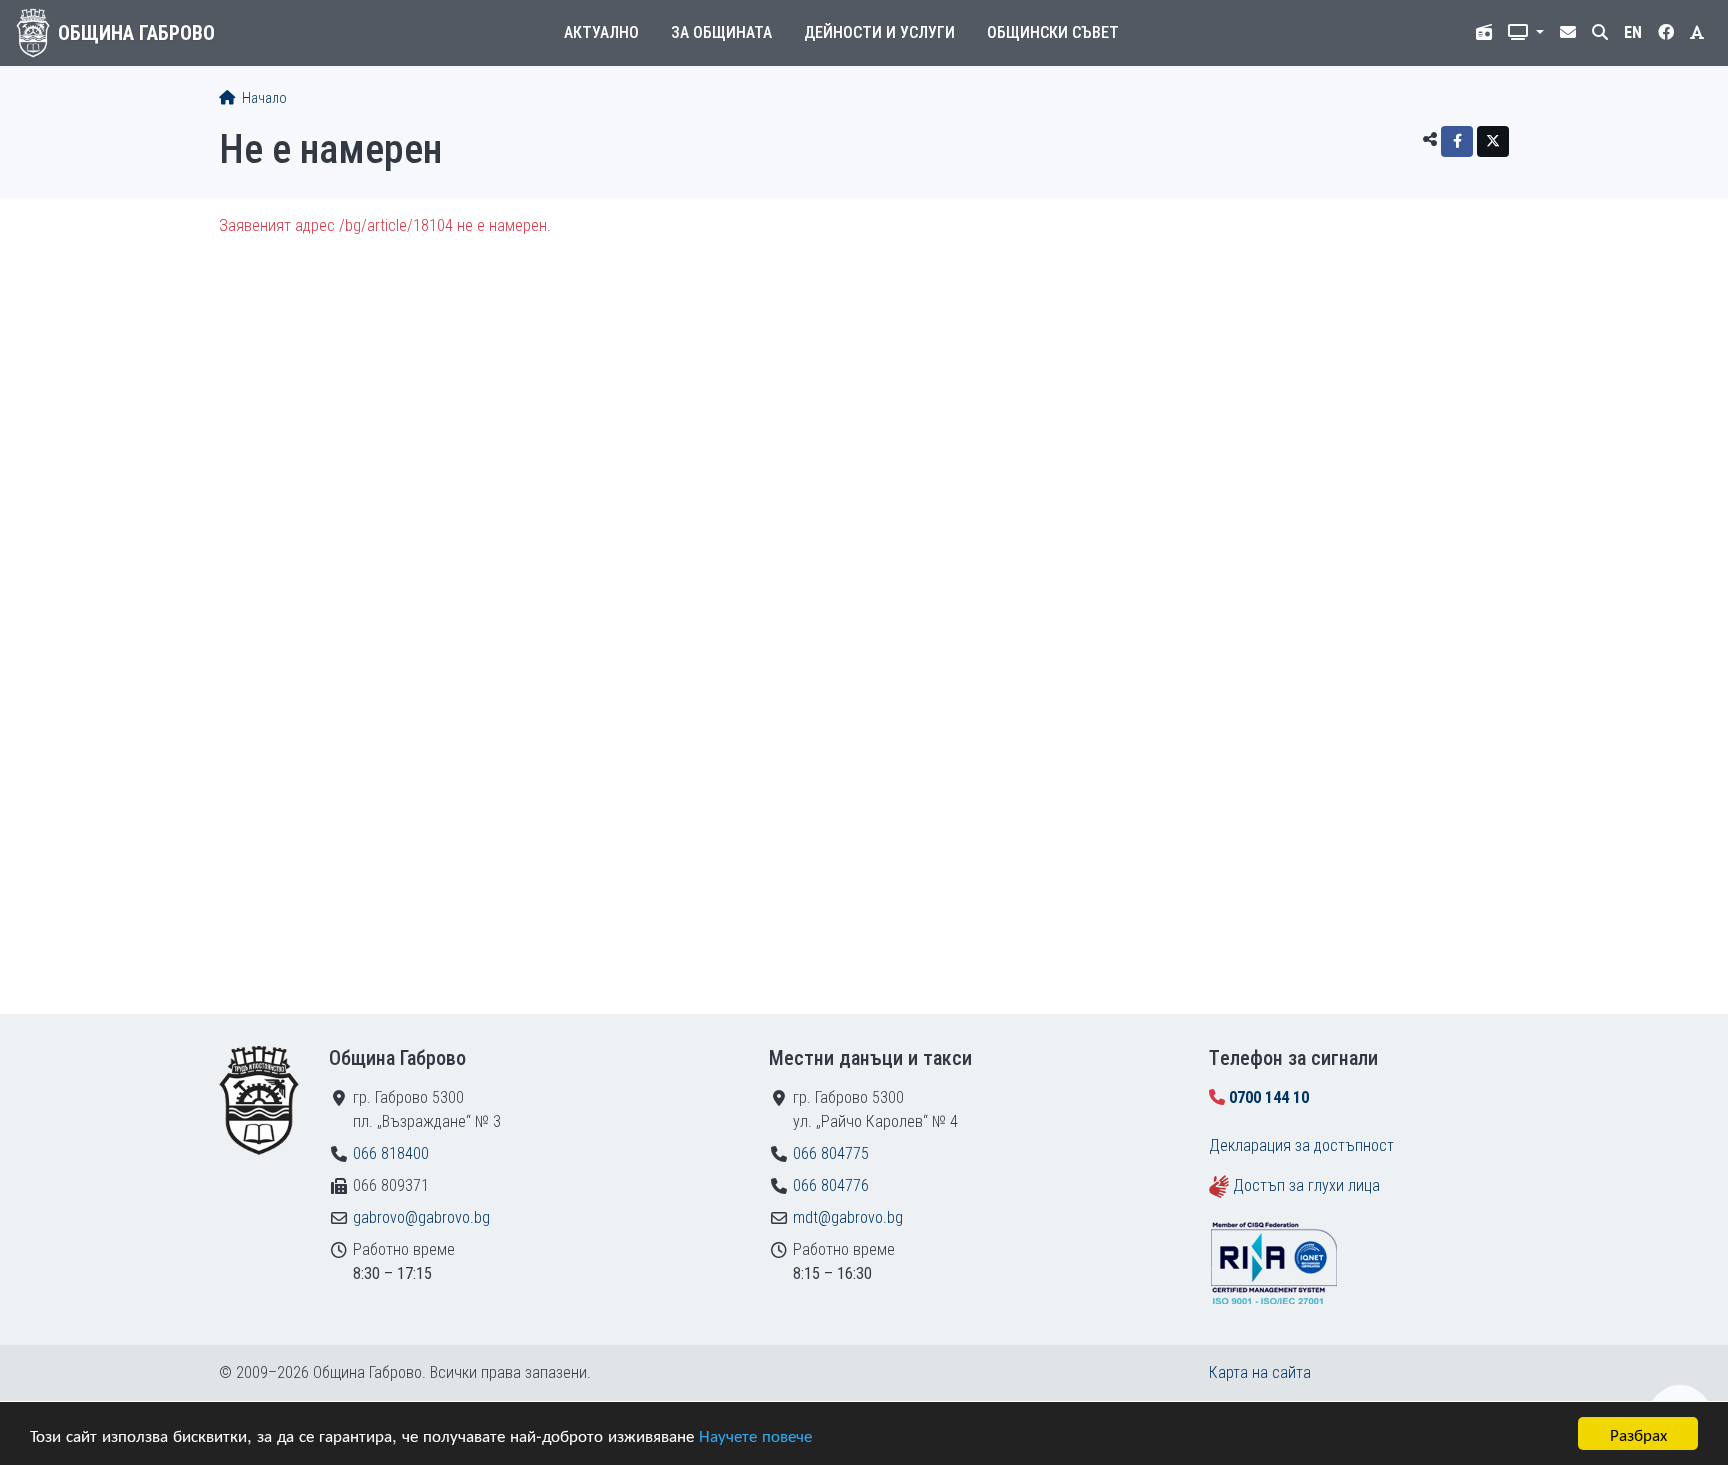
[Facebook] (1457, 141)
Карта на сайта (1260, 1372)
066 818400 (391, 1153)
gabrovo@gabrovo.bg (421, 1217)
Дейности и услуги (879, 32)
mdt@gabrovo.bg (848, 1217)
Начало (263, 98)
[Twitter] (1493, 141)
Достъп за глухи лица (1306, 1185)
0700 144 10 (1269, 1097)
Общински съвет (1053, 32)
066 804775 (831, 1153)
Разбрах (1638, 1433)
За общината (721, 32)
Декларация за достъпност (1301, 1145)
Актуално (601, 32)
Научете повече (755, 1434)
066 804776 (831, 1185)
